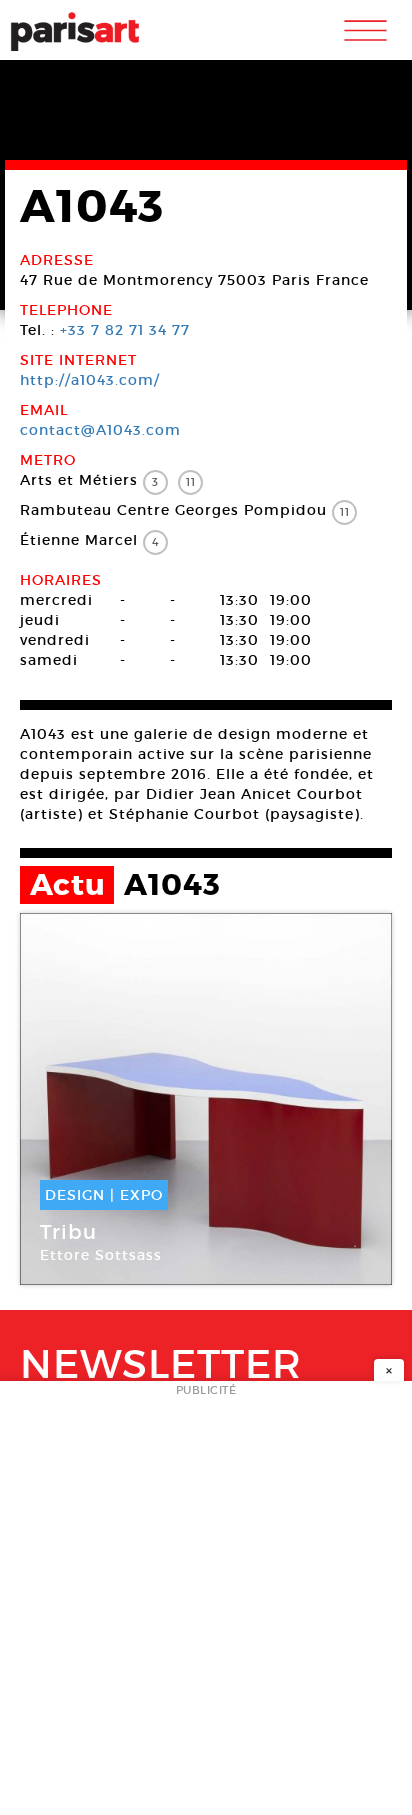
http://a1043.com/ (90, 380)
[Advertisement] (206, 1604)
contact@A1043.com (100, 430)
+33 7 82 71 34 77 (125, 330)
